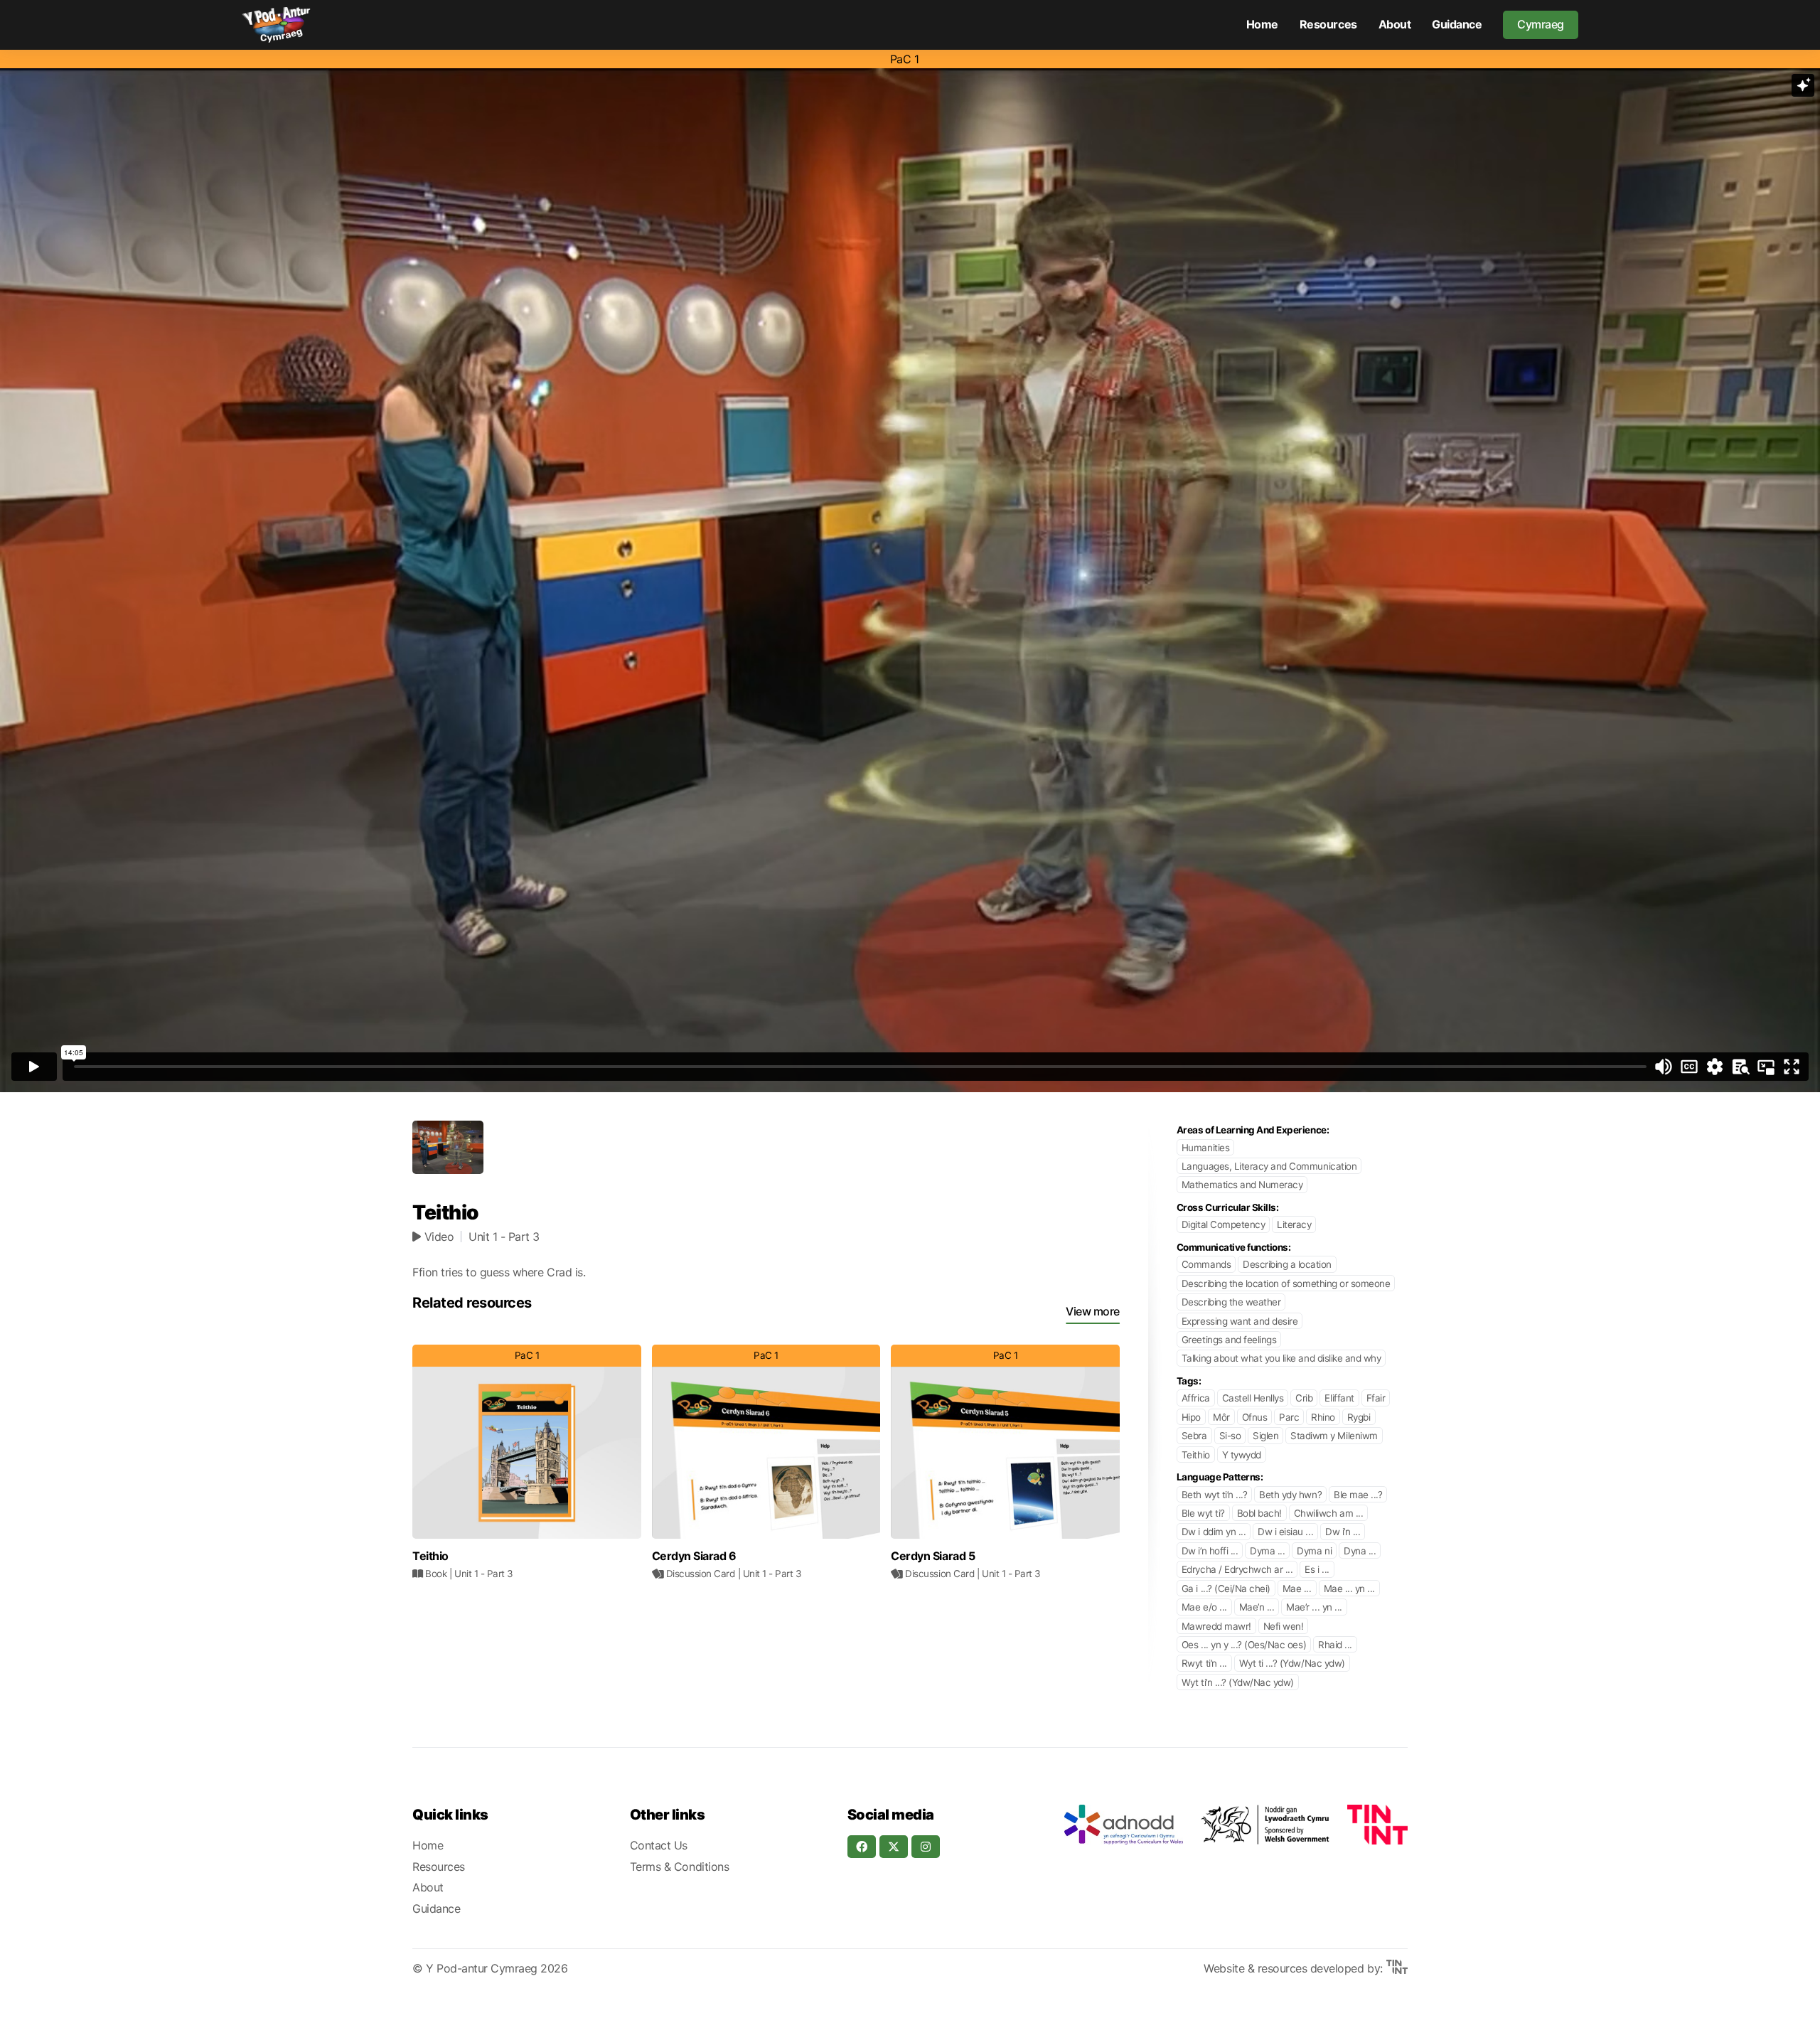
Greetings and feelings (1229, 1340)
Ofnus (1255, 1417)
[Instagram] (926, 1847)
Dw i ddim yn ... (1214, 1532)
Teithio (1196, 1455)
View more (1093, 1311)
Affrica (1196, 1398)
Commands (1206, 1264)
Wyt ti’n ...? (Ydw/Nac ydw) (1238, 1682)
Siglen (1265, 1436)
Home (1262, 24)
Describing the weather (1231, 1302)
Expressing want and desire (1240, 1321)
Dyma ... (1267, 1551)
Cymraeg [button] (1541, 24)
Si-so (1230, 1436)
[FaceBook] (862, 1847)
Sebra (1194, 1436)
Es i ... (1317, 1569)
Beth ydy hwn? (1290, 1495)
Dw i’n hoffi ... (1210, 1551)
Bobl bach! (1259, 1513)
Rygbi (1359, 1417)
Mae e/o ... (1204, 1607)
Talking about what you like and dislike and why (1281, 1358)
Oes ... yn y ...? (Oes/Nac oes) (1244, 1645)
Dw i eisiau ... (1285, 1532)
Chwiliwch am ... (1328, 1513)
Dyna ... (1360, 1551)
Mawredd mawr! (1216, 1626)
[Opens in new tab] (1123, 1825)
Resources (1328, 24)
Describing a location (1287, 1264)
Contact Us (659, 1845)
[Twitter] (894, 1847)
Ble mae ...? (1358, 1495)
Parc (1289, 1417)
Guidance (1457, 24)
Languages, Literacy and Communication (1269, 1166)
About (1395, 24)
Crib (1304, 1398)
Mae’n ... (1257, 1607)
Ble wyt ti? (1203, 1513)
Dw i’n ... (1343, 1532)
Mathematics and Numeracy (1242, 1185)
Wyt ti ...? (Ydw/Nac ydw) (1292, 1663)
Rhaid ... (1335, 1645)
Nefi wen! (1284, 1626)
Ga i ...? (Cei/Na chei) (1226, 1589)
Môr (1221, 1417)
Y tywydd (1242, 1455)
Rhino (1323, 1417)
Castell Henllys (1253, 1398)
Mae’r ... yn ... (1314, 1607)
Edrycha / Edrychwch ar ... (1237, 1569)
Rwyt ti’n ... (1204, 1663)
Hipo (1191, 1417)
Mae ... (1297, 1589)
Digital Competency (1223, 1224)
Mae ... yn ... (1349, 1589)
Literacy (1294, 1224)
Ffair (1376, 1398)
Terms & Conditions (679, 1867)
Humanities (1205, 1148)
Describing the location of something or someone (1286, 1283)
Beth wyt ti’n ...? (1214, 1495)
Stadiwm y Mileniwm (1334, 1436)
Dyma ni (1314, 1551)
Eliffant (1339, 1398)
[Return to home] (276, 25)
